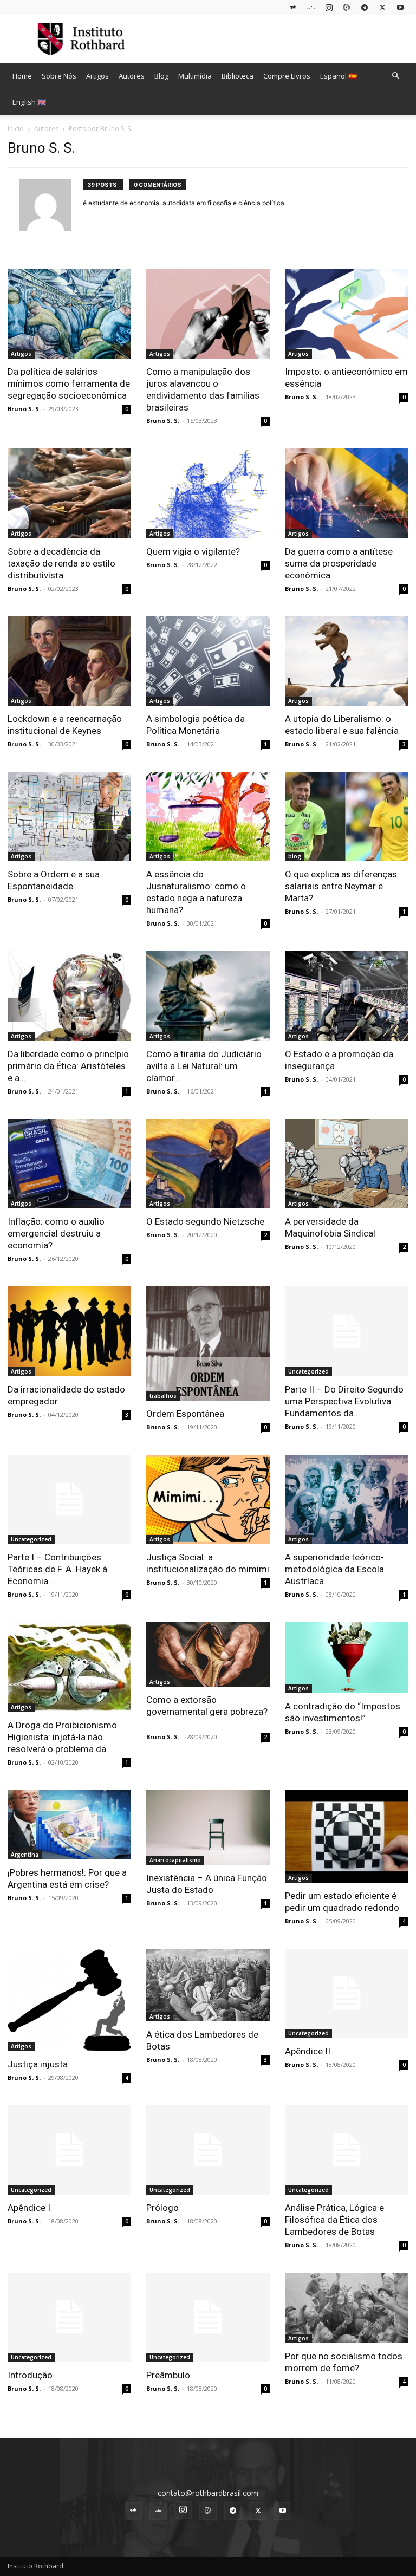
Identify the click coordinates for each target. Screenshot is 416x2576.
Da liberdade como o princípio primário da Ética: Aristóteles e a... (68, 1066)
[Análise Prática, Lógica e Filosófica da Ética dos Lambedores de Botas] (347, 2150)
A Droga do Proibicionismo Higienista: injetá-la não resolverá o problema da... (62, 1737)
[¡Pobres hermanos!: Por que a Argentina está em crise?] (69, 1825)
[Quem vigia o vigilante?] (208, 493)
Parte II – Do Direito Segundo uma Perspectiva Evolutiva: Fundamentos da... (344, 1401)
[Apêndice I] (69, 2150)
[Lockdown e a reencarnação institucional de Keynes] (69, 661)
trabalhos (163, 1396)
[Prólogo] (208, 2150)
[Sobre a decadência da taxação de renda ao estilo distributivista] (69, 493)
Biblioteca (238, 76)
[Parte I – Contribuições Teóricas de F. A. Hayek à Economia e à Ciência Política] (69, 1500)
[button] (395, 76)
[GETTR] (311, 7)
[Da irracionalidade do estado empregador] (69, 1331)
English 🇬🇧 (29, 102)
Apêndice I (29, 2208)
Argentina (25, 1855)
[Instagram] (329, 7)
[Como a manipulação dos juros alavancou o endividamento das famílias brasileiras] (208, 314)
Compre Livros (287, 76)
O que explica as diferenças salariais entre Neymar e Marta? (341, 886)
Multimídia (195, 76)
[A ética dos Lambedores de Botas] (208, 1985)
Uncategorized (308, 1371)
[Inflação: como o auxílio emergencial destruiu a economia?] (69, 1164)
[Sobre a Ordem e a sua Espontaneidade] (69, 817)
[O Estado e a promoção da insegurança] (347, 996)
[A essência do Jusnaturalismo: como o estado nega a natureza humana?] (208, 817)
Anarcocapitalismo (175, 1860)
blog (295, 856)
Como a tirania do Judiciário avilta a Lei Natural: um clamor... (204, 1066)
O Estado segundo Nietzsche (205, 1221)
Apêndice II (308, 2051)
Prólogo (162, 2208)
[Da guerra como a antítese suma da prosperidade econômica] (347, 493)
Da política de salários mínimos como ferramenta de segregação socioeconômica (69, 383)
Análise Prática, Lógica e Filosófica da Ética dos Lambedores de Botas (334, 2220)
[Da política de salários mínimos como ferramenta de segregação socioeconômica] (69, 314)
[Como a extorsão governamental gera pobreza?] (208, 1654)
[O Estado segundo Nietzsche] (208, 1164)
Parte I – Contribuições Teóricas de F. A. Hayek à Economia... (57, 1569)
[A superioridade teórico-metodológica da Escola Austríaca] (347, 1500)
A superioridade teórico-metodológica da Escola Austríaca (334, 1569)
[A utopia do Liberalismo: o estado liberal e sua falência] (347, 661)
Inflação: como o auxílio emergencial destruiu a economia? (56, 1233)
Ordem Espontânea (185, 1414)
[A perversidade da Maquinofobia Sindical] (347, 1164)
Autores (132, 76)
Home (22, 76)
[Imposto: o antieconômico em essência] (347, 314)
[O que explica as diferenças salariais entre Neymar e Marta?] (347, 817)
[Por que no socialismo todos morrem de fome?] (347, 2308)
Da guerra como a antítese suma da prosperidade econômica (339, 563)
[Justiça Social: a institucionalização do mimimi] (208, 1500)
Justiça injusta (38, 2064)
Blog (161, 76)
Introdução (30, 2375)
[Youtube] (400, 7)
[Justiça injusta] (69, 2000)
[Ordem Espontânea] (208, 1344)
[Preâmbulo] (208, 2317)
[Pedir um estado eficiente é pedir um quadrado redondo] (347, 1836)
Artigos (97, 76)
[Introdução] (69, 2317)
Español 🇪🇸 (339, 76)
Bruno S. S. (24, 409)
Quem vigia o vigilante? (193, 551)
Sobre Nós (59, 76)
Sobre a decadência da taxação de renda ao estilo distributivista (61, 563)
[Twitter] (382, 7)
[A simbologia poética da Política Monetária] (208, 661)
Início (16, 129)
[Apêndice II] (347, 1993)
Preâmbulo (168, 2375)
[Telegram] (365, 7)
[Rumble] (347, 7)
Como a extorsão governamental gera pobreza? (207, 1712)
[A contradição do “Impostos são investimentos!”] (347, 1658)
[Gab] (293, 7)
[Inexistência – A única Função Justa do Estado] (208, 1827)
